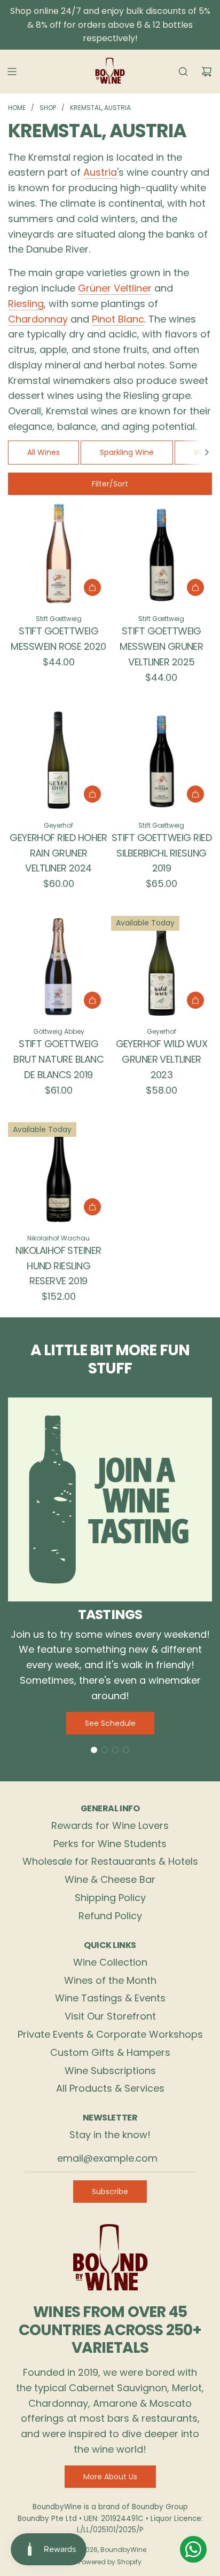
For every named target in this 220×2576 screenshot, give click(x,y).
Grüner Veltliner (115, 288)
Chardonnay (38, 319)
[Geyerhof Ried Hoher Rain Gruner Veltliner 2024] (58, 760)
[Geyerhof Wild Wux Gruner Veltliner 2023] (162, 966)
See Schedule (110, 1723)
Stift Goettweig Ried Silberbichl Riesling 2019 (162, 853)
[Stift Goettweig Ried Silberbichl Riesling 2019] (162, 760)
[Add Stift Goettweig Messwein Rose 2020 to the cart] (92, 587)
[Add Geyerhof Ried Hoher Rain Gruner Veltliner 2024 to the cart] (92, 794)
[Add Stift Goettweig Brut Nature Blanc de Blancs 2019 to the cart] (92, 1000)
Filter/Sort (110, 484)
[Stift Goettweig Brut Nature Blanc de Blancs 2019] (58, 966)
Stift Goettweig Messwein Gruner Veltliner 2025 (161, 646)
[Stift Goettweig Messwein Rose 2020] (58, 553)
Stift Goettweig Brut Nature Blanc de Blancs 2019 (58, 1059)
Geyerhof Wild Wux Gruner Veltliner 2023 (162, 1059)
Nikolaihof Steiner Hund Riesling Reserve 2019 (58, 1266)
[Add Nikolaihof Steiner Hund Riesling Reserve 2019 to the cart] (92, 1207)
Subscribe (110, 2192)
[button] (207, 452)
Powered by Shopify (110, 2562)
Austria (100, 172)
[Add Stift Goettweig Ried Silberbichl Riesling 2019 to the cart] (195, 794)
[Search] (183, 72)
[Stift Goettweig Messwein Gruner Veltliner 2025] (162, 553)
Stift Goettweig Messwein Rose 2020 (58, 639)
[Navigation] (12, 72)
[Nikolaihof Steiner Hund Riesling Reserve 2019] (58, 1172)
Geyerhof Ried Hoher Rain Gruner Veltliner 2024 (58, 853)
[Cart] (207, 72)
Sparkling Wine (127, 452)
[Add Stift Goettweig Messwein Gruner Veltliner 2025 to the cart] (195, 587)
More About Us (110, 2477)
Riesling (26, 304)
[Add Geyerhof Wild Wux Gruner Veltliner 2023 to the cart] (195, 1000)
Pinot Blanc (118, 319)
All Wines (44, 452)
